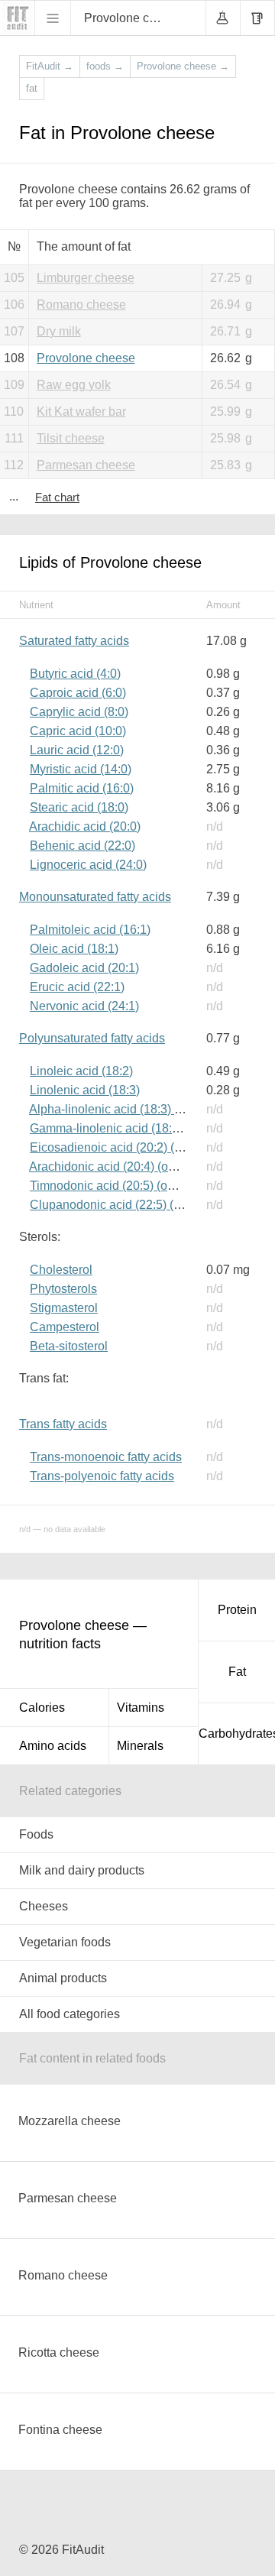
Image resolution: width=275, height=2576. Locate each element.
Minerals (140, 1746)
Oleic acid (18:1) (74, 949)
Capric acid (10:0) (78, 731)
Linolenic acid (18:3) (85, 1090)
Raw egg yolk (74, 385)
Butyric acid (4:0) (75, 674)
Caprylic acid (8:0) (79, 712)
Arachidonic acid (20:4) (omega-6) (121, 1166)
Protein (237, 1610)
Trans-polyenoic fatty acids (102, 1476)
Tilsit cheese (71, 438)
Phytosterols (63, 1289)
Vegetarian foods (65, 1942)
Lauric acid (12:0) (77, 750)
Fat (237, 1672)
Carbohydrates (237, 1734)
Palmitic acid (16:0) (82, 788)
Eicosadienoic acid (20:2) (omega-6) (128, 1147)
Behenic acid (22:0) (82, 846)
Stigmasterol (64, 1308)
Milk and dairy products (82, 1870)
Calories (42, 1708)
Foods (36, 1834)
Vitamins (141, 1708)
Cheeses (44, 1906)
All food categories (70, 2014)
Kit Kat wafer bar (81, 412)
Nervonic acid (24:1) (84, 1006)
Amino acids (53, 1746)
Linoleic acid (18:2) (81, 1071)
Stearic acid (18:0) (79, 807)
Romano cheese (81, 305)
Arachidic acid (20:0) (85, 826)
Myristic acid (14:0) (81, 769)
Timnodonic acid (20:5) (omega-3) (121, 1186)
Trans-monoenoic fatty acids (106, 1457)
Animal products (63, 1978)
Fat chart (57, 497)
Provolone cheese (86, 358)
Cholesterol (61, 1270)
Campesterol (65, 1327)
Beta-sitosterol (69, 1346)
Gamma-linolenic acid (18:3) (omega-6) (136, 1128)
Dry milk (59, 331)
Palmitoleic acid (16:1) (90, 930)
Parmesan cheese (86, 465)
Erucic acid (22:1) (77, 987)
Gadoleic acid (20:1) (84, 968)
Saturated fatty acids (74, 641)
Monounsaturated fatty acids (95, 897)
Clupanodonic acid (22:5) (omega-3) (128, 1205)
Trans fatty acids (63, 1424)
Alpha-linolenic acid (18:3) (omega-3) (129, 1109)
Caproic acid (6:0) (78, 693)
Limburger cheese (86, 278)
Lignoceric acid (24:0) (88, 865)
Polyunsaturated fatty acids (92, 1038)
